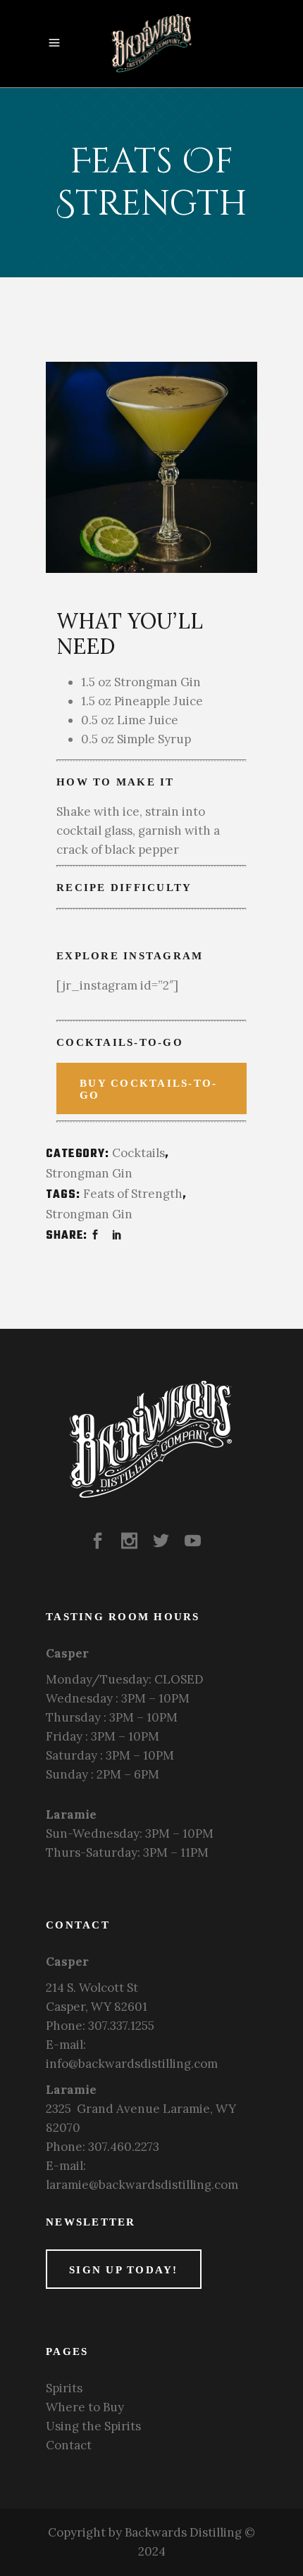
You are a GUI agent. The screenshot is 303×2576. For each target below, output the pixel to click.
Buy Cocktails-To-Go (148, 1089)
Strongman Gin (89, 1173)
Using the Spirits (93, 2426)
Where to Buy (85, 2407)
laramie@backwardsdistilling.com (142, 2185)
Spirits (64, 2388)
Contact (69, 2445)
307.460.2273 (124, 2147)
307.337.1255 (121, 2026)
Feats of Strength (133, 1194)
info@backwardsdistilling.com (132, 2064)
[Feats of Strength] (151, 467)
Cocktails (138, 1153)
